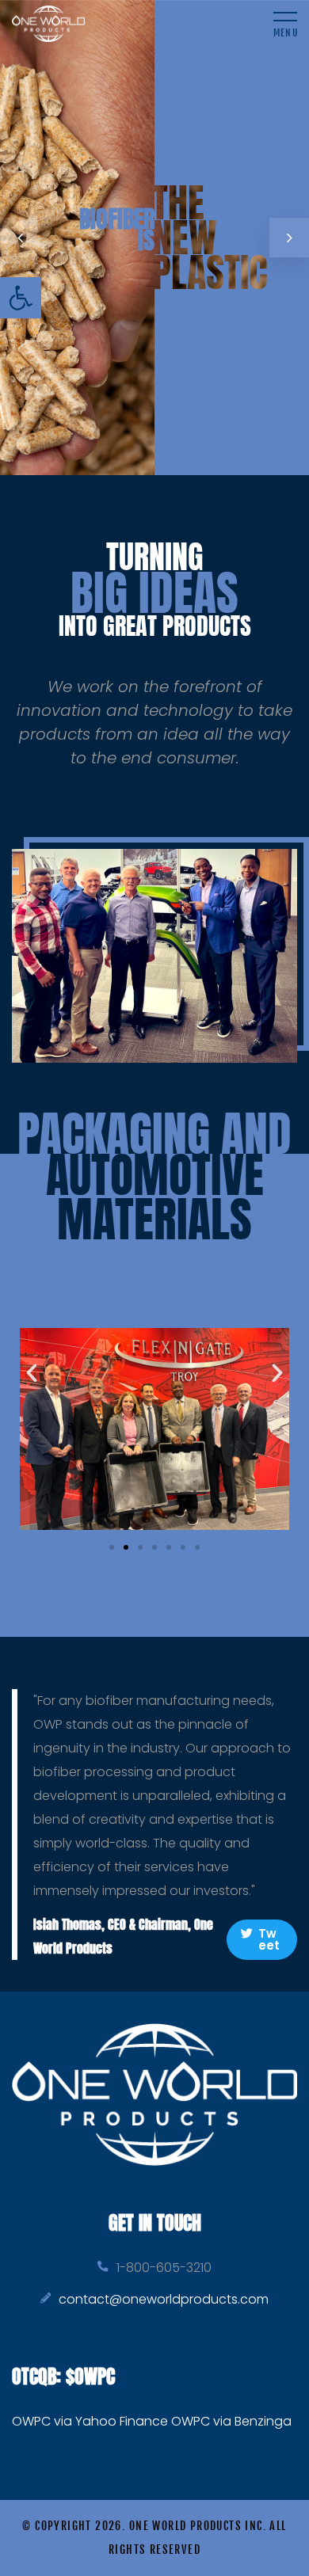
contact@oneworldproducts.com (164, 2299)
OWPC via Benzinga (231, 2421)
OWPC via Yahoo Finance (90, 2421)
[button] (21, 298)
